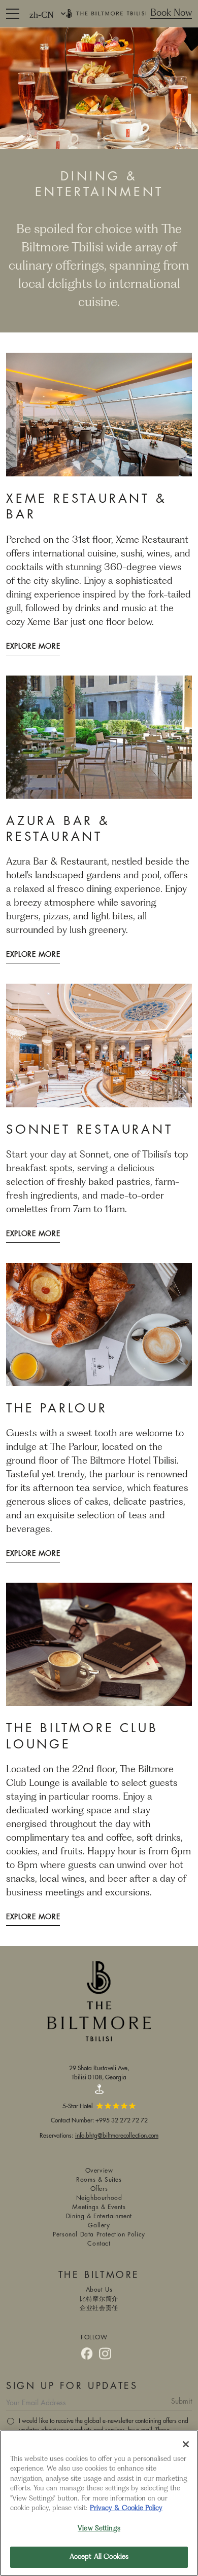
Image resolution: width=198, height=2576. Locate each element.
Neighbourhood (99, 2198)
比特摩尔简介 (99, 2299)
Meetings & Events (99, 2207)
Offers (99, 2189)
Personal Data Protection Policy (99, 2235)
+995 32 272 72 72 (122, 2120)
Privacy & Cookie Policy (126, 2508)
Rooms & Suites (99, 2180)
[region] (99, 2503)
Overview (99, 2171)
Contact (99, 2244)
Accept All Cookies (99, 2557)
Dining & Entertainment (99, 2216)
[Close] (186, 2444)
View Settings (99, 2529)
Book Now (171, 13)
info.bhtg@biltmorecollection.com (117, 2135)
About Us (99, 2290)
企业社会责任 (99, 2308)
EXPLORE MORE (33, 647)
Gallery (99, 2226)
